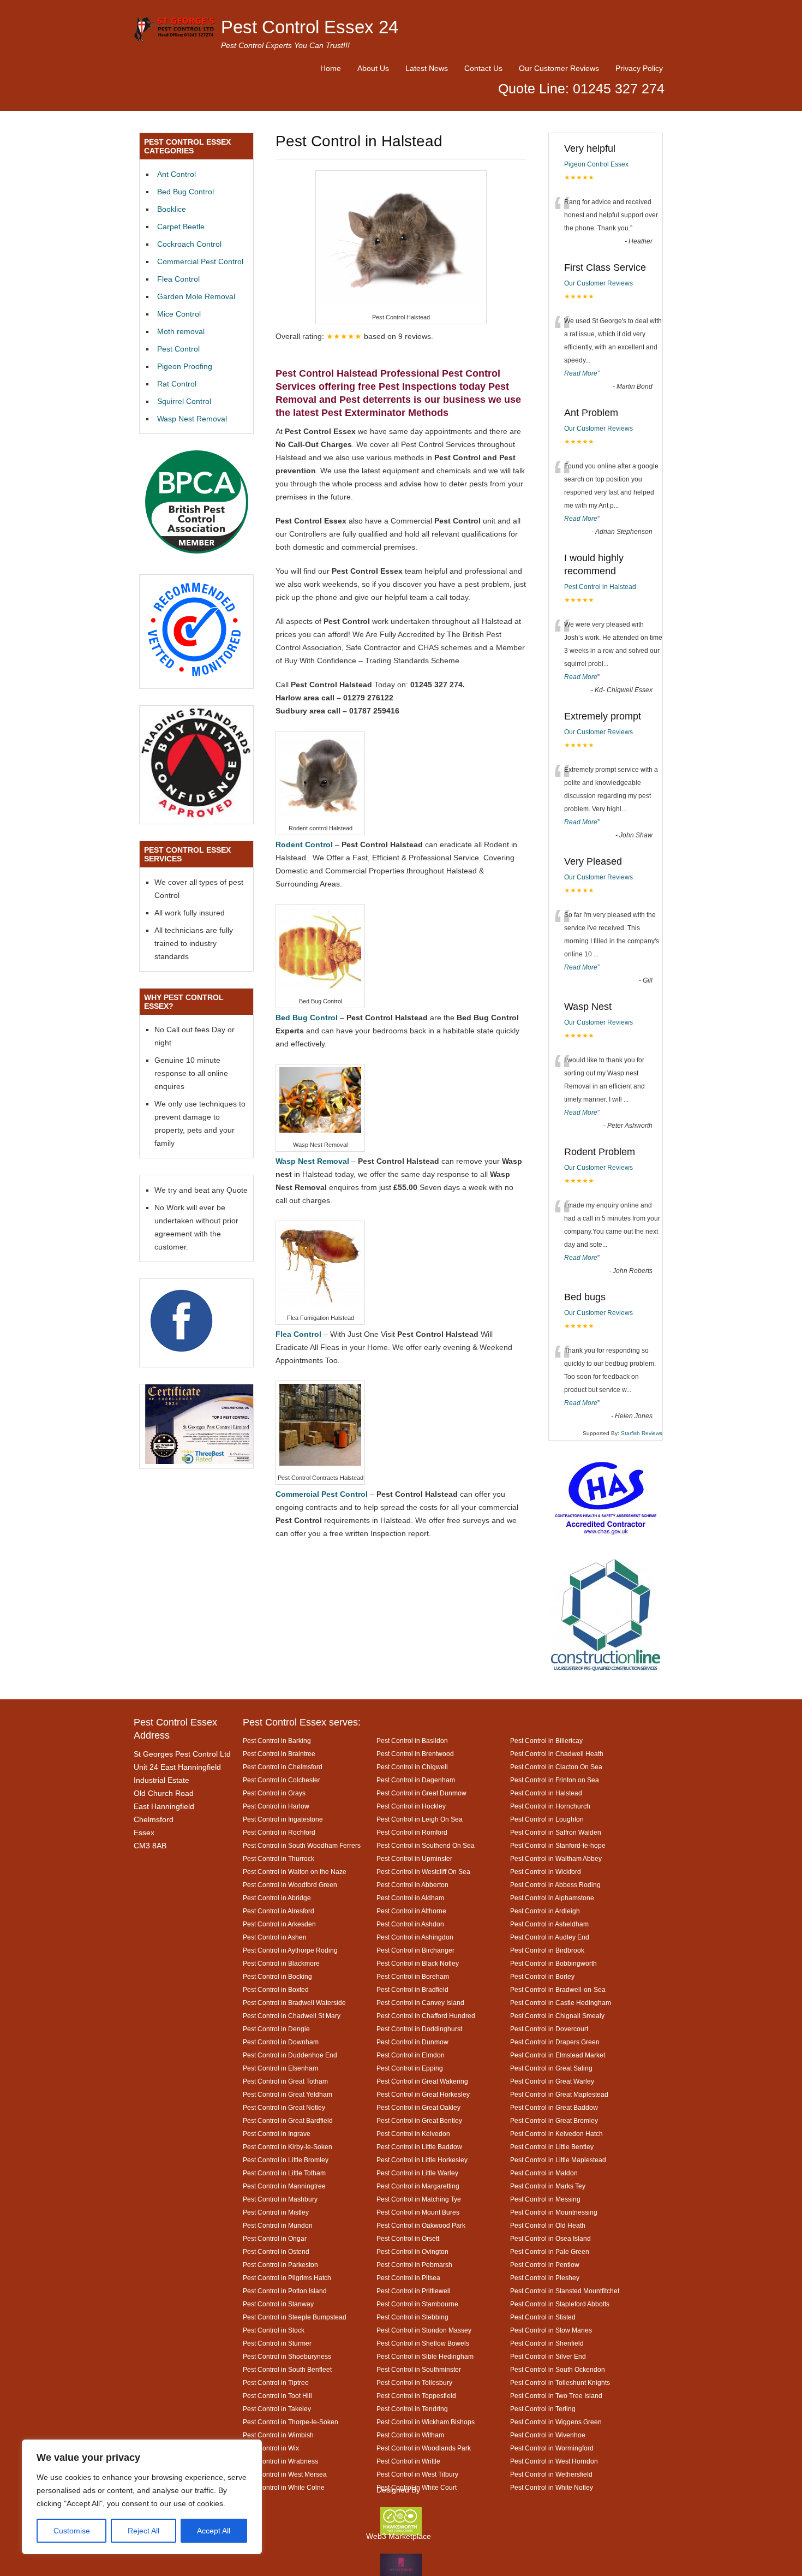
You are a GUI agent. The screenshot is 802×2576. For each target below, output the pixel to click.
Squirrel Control (184, 401)
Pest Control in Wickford (546, 1872)
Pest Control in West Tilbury (417, 2474)
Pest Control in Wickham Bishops (426, 2422)
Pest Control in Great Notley (284, 2107)
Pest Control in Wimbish (278, 2435)
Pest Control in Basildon (412, 1741)
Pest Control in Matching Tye (419, 2199)
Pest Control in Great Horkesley (423, 2094)
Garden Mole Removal (196, 296)
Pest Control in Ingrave (277, 2134)
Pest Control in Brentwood (415, 1754)
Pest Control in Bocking (277, 1976)
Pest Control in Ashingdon (415, 1937)
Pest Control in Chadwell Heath (557, 1754)
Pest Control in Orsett (408, 2238)
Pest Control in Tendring (412, 2409)
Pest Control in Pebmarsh (414, 2265)
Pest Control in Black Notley (418, 1963)
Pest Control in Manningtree (284, 2186)
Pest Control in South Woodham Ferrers (302, 1845)
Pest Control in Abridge (277, 1898)
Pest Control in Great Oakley (418, 2107)
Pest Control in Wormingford (552, 2448)
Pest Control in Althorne (411, 1911)
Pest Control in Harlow (276, 1806)
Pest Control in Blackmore (281, 1963)
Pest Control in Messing (545, 2199)
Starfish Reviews (642, 1433)
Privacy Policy (639, 68)
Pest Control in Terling (543, 2409)
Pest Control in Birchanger (415, 1950)
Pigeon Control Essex (596, 164)
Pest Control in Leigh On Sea (420, 1819)
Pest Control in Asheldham (549, 1924)
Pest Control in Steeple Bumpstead (295, 2317)
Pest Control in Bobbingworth (553, 1963)
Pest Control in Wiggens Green (556, 2422)
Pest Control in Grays (274, 1793)
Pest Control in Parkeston (280, 2265)
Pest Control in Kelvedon (413, 2134)
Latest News (427, 68)
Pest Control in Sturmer (277, 2343)
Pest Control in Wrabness (280, 2461)
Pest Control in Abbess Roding (555, 1885)
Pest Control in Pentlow (545, 2265)
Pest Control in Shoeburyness (287, 2356)
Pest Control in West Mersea (285, 2474)
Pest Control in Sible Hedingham (425, 2356)
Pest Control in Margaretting (418, 2186)
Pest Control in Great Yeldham (288, 2094)
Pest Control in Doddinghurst (419, 2029)
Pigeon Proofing (185, 366)
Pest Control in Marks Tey (548, 2186)
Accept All (214, 2531)
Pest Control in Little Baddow (419, 2147)
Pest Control (178, 349)
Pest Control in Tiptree (276, 2382)
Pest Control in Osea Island (550, 2238)
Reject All (143, 2531)
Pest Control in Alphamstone (552, 1898)
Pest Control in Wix (271, 2448)
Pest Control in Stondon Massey (424, 2330)
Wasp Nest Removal (192, 419)
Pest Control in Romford (412, 1832)
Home (331, 68)
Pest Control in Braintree (279, 1754)
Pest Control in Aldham (410, 1898)
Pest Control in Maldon (544, 2173)
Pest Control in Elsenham (280, 2068)
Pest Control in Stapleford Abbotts (560, 2304)
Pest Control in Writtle (408, 2461)
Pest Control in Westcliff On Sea (423, 1872)
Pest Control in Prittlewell (414, 2291)
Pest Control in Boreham (413, 1976)
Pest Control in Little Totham (284, 2173)
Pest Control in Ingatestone (283, 1819)
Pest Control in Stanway (278, 2304)
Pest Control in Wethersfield (551, 2474)
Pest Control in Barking (277, 1741)
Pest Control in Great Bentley (419, 2120)
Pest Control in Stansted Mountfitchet (565, 2291)
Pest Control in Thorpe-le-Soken (291, 2422)
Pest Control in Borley (542, 1976)
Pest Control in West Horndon (554, 2461)
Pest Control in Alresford (279, 1911)
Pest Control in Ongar (275, 2238)
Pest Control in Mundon (278, 2225)
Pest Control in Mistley (276, 2212)
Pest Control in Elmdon (411, 2055)
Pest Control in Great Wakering (422, 2081)
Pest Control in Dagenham (416, 1780)
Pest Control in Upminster (414, 1858)
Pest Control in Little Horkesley (422, 2160)
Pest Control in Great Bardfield (288, 2120)
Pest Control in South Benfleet (287, 2369)
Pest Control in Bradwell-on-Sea (558, 1989)
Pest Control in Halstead (600, 587)
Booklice (172, 209)
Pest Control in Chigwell (412, 1767)
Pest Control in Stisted (543, 2317)
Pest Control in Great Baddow (554, 2107)
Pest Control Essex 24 (310, 27)
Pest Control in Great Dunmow (421, 1793)
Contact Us (483, 68)
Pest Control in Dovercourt (549, 2029)
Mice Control (179, 314)
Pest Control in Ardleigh (545, 1911)
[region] (142, 2497)
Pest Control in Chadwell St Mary (292, 2016)
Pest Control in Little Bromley (286, 2160)
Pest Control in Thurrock (279, 1858)
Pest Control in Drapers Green (555, 2042)
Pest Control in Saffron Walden (556, 1832)
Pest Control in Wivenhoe (548, 2435)
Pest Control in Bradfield (412, 1989)
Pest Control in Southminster (419, 2369)
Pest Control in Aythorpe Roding (290, 1950)
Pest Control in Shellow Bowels (423, 2343)
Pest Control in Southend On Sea (426, 1845)
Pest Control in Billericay (546, 1741)
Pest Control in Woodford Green (290, 1885)
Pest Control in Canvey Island (420, 2003)
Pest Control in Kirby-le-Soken (288, 2147)
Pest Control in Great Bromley (554, 2120)
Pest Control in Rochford (279, 1832)
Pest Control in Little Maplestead (558, 2160)
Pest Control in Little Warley (417, 2173)
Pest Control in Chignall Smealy (557, 2016)
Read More (581, 373)
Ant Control (176, 174)
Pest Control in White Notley (552, 2487)
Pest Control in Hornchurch (550, 1806)
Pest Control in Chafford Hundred (426, 2016)
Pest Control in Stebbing (412, 2317)
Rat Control (177, 384)
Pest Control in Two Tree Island (556, 2396)
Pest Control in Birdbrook (547, 1950)
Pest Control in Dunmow (412, 2042)
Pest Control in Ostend (276, 2251)
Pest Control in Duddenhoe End (290, 2055)
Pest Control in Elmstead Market (558, 2055)
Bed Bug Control (185, 192)
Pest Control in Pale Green (550, 2251)
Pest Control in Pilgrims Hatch (287, 2278)
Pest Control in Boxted (276, 1989)
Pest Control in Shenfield (547, 2343)
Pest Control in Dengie (276, 2029)
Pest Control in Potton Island (285, 2291)
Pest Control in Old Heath (548, 2225)
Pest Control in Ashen (275, 1937)
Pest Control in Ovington (412, 2251)
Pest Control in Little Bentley (552, 2147)
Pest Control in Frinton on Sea (555, 1780)
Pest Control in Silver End (548, 2356)
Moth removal (181, 331)
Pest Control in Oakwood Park (421, 2225)
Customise (72, 2531)
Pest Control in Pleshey (545, 2278)
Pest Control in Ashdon (410, 1924)
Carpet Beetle (181, 227)
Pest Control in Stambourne (417, 2304)
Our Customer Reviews (559, 68)
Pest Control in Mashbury (280, 2199)
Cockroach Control (189, 244)
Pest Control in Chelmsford (283, 1767)
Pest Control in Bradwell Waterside (294, 2003)
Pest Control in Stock (274, 2330)
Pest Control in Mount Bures (418, 2212)
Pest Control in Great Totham (285, 2081)
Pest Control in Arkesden (279, 1924)
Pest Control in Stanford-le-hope (558, 1845)
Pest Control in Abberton (412, 1885)
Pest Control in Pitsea (408, 2278)
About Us (373, 68)
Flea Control (178, 279)
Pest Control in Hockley (411, 1806)
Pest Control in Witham (410, 2435)
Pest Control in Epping (410, 2068)
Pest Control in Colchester (282, 1780)
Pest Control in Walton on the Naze (295, 1872)
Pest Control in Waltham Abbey (556, 1858)
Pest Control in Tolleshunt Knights (560, 2382)
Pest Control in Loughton (547, 1819)
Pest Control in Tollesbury (414, 2382)
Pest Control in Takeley (277, 2409)
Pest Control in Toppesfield (416, 2396)
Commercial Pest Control (200, 261)
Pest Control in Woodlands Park (424, 2448)
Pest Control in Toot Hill (277, 2396)
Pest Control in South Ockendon (558, 2369)
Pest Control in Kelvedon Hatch (556, 2134)
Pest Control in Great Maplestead (559, 2094)
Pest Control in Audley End (550, 1937)
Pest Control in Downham (281, 2042)
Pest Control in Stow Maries (551, 2330)
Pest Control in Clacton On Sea (556, 1767)
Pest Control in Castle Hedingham (561, 2003)
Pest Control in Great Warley (552, 2081)
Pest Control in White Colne (284, 2487)
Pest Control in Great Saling (551, 2068)
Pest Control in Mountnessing (554, 2212)
